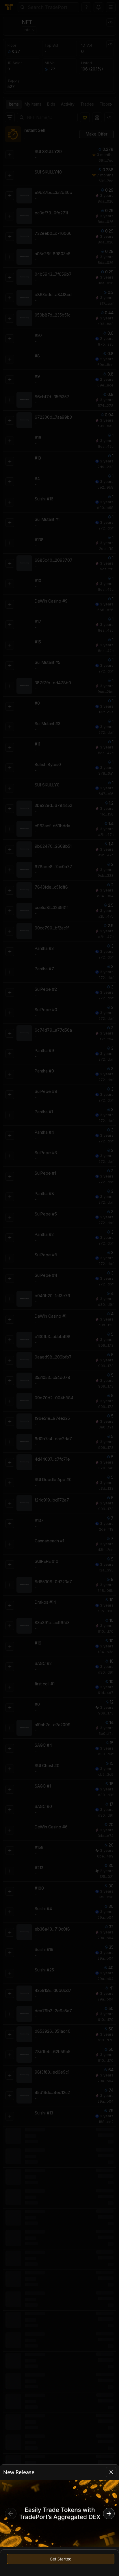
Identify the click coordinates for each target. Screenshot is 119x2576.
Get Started (61, 2559)
